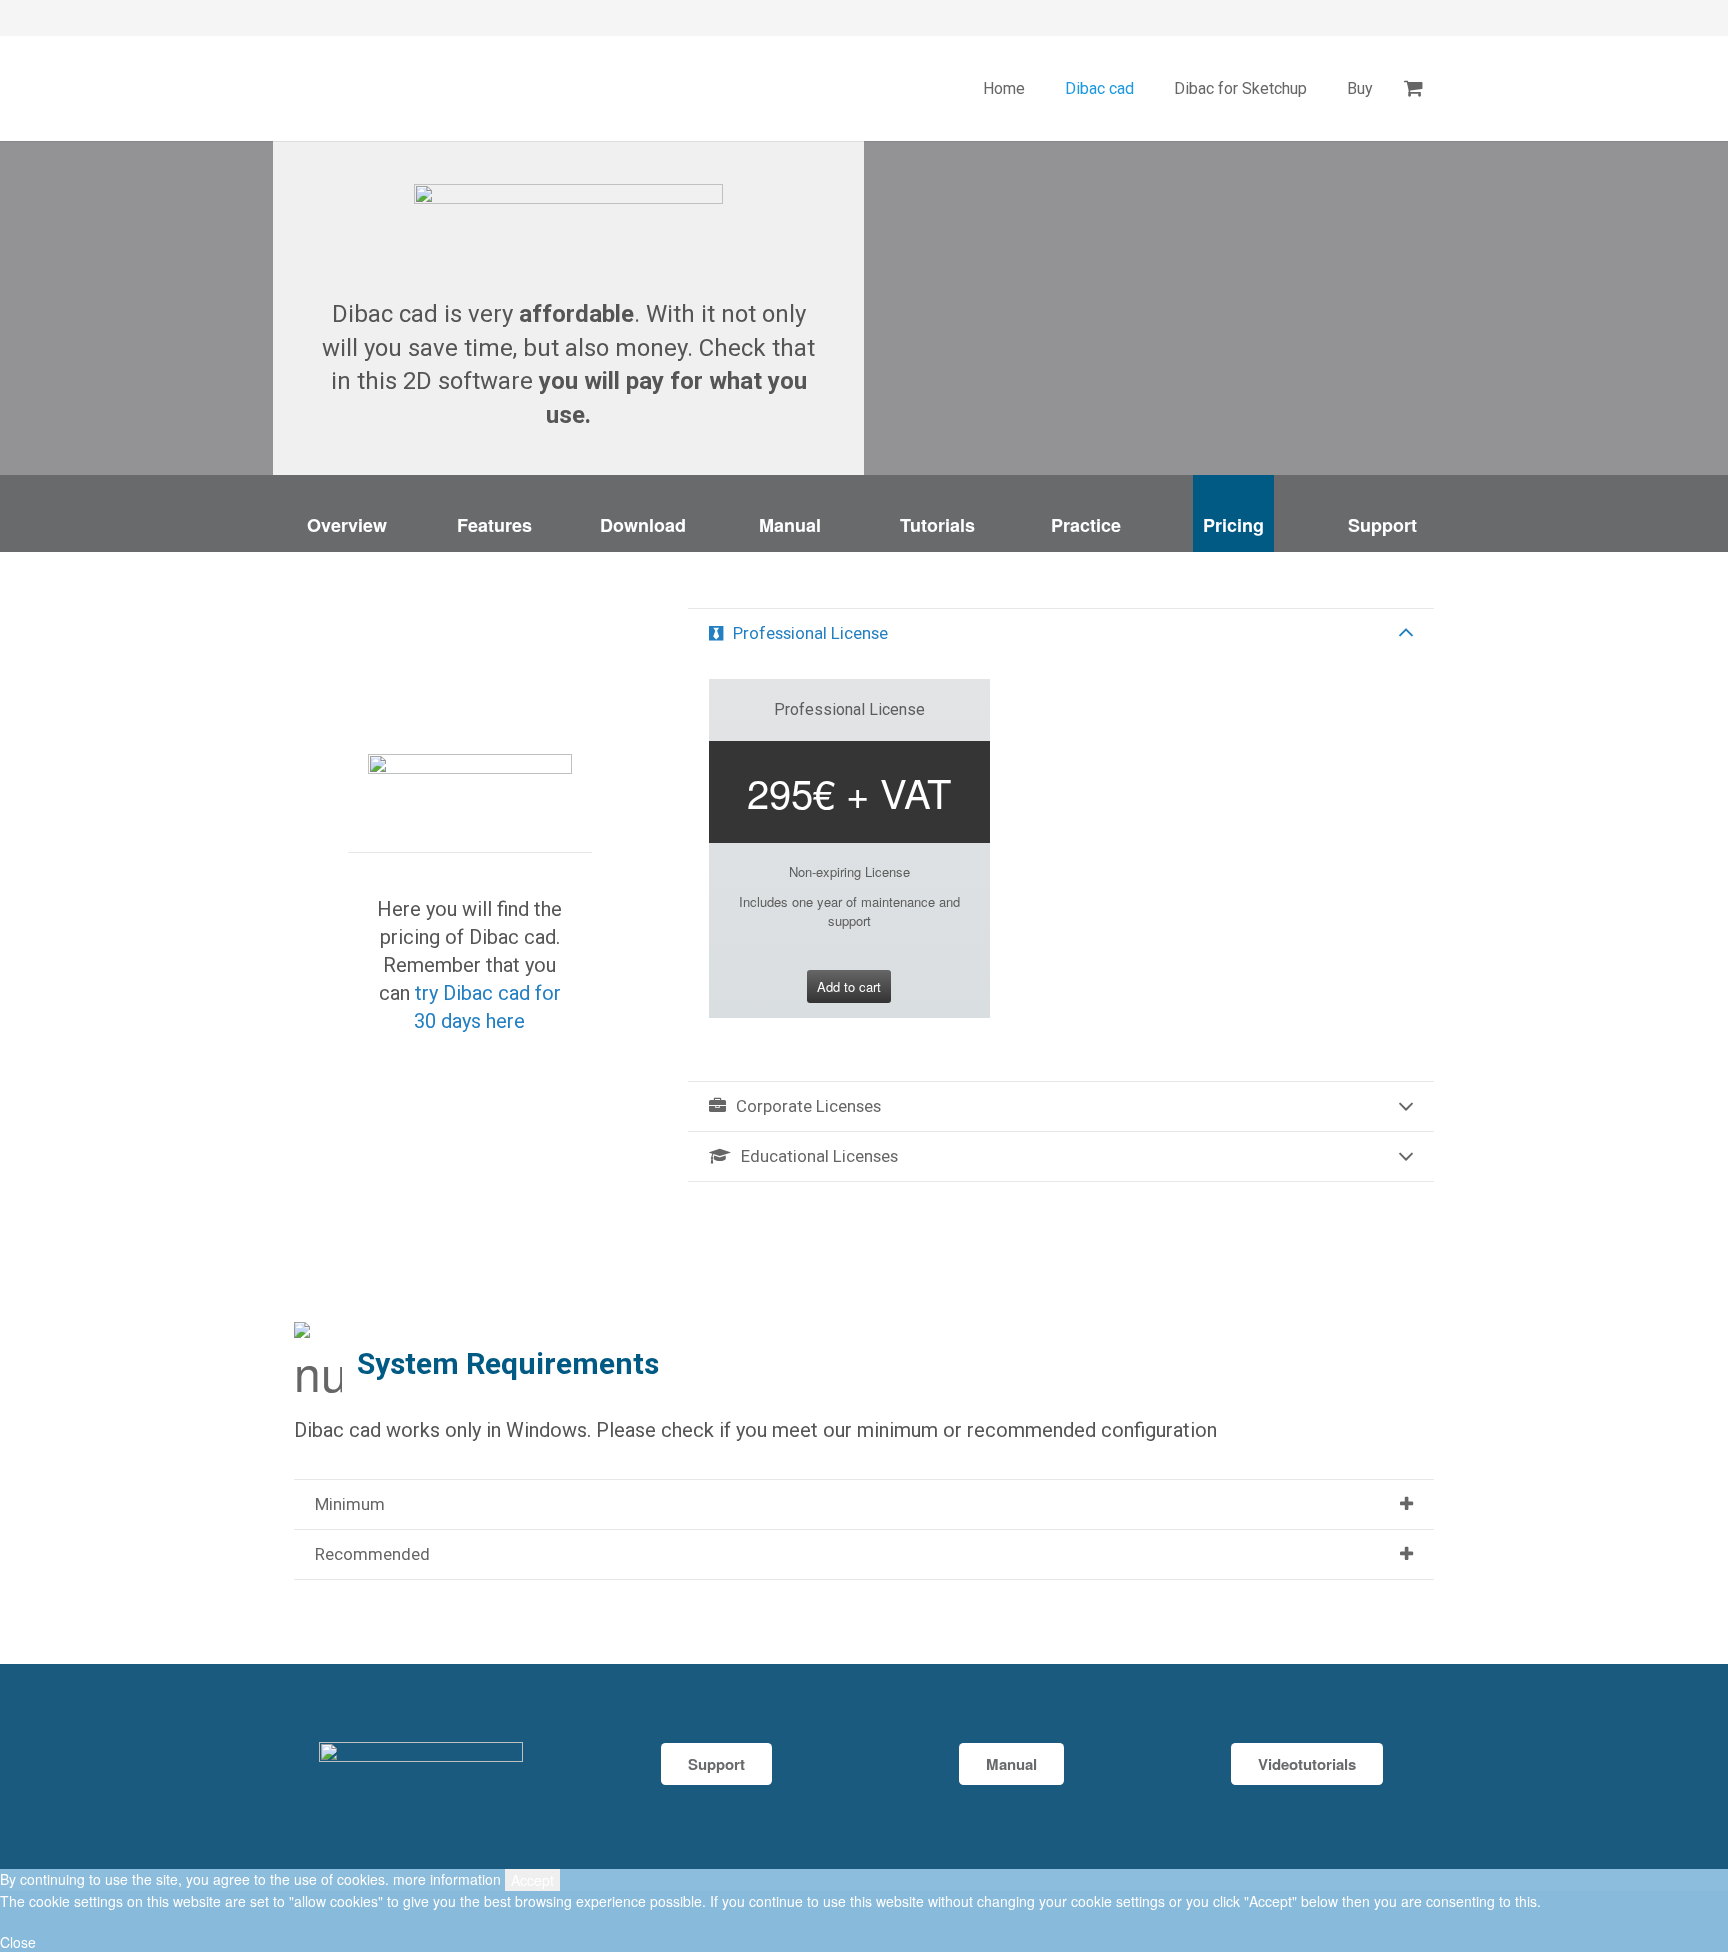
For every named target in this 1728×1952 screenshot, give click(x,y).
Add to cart (849, 986)
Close (18, 1942)
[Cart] (1413, 88)
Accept (532, 1880)
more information (447, 1879)
